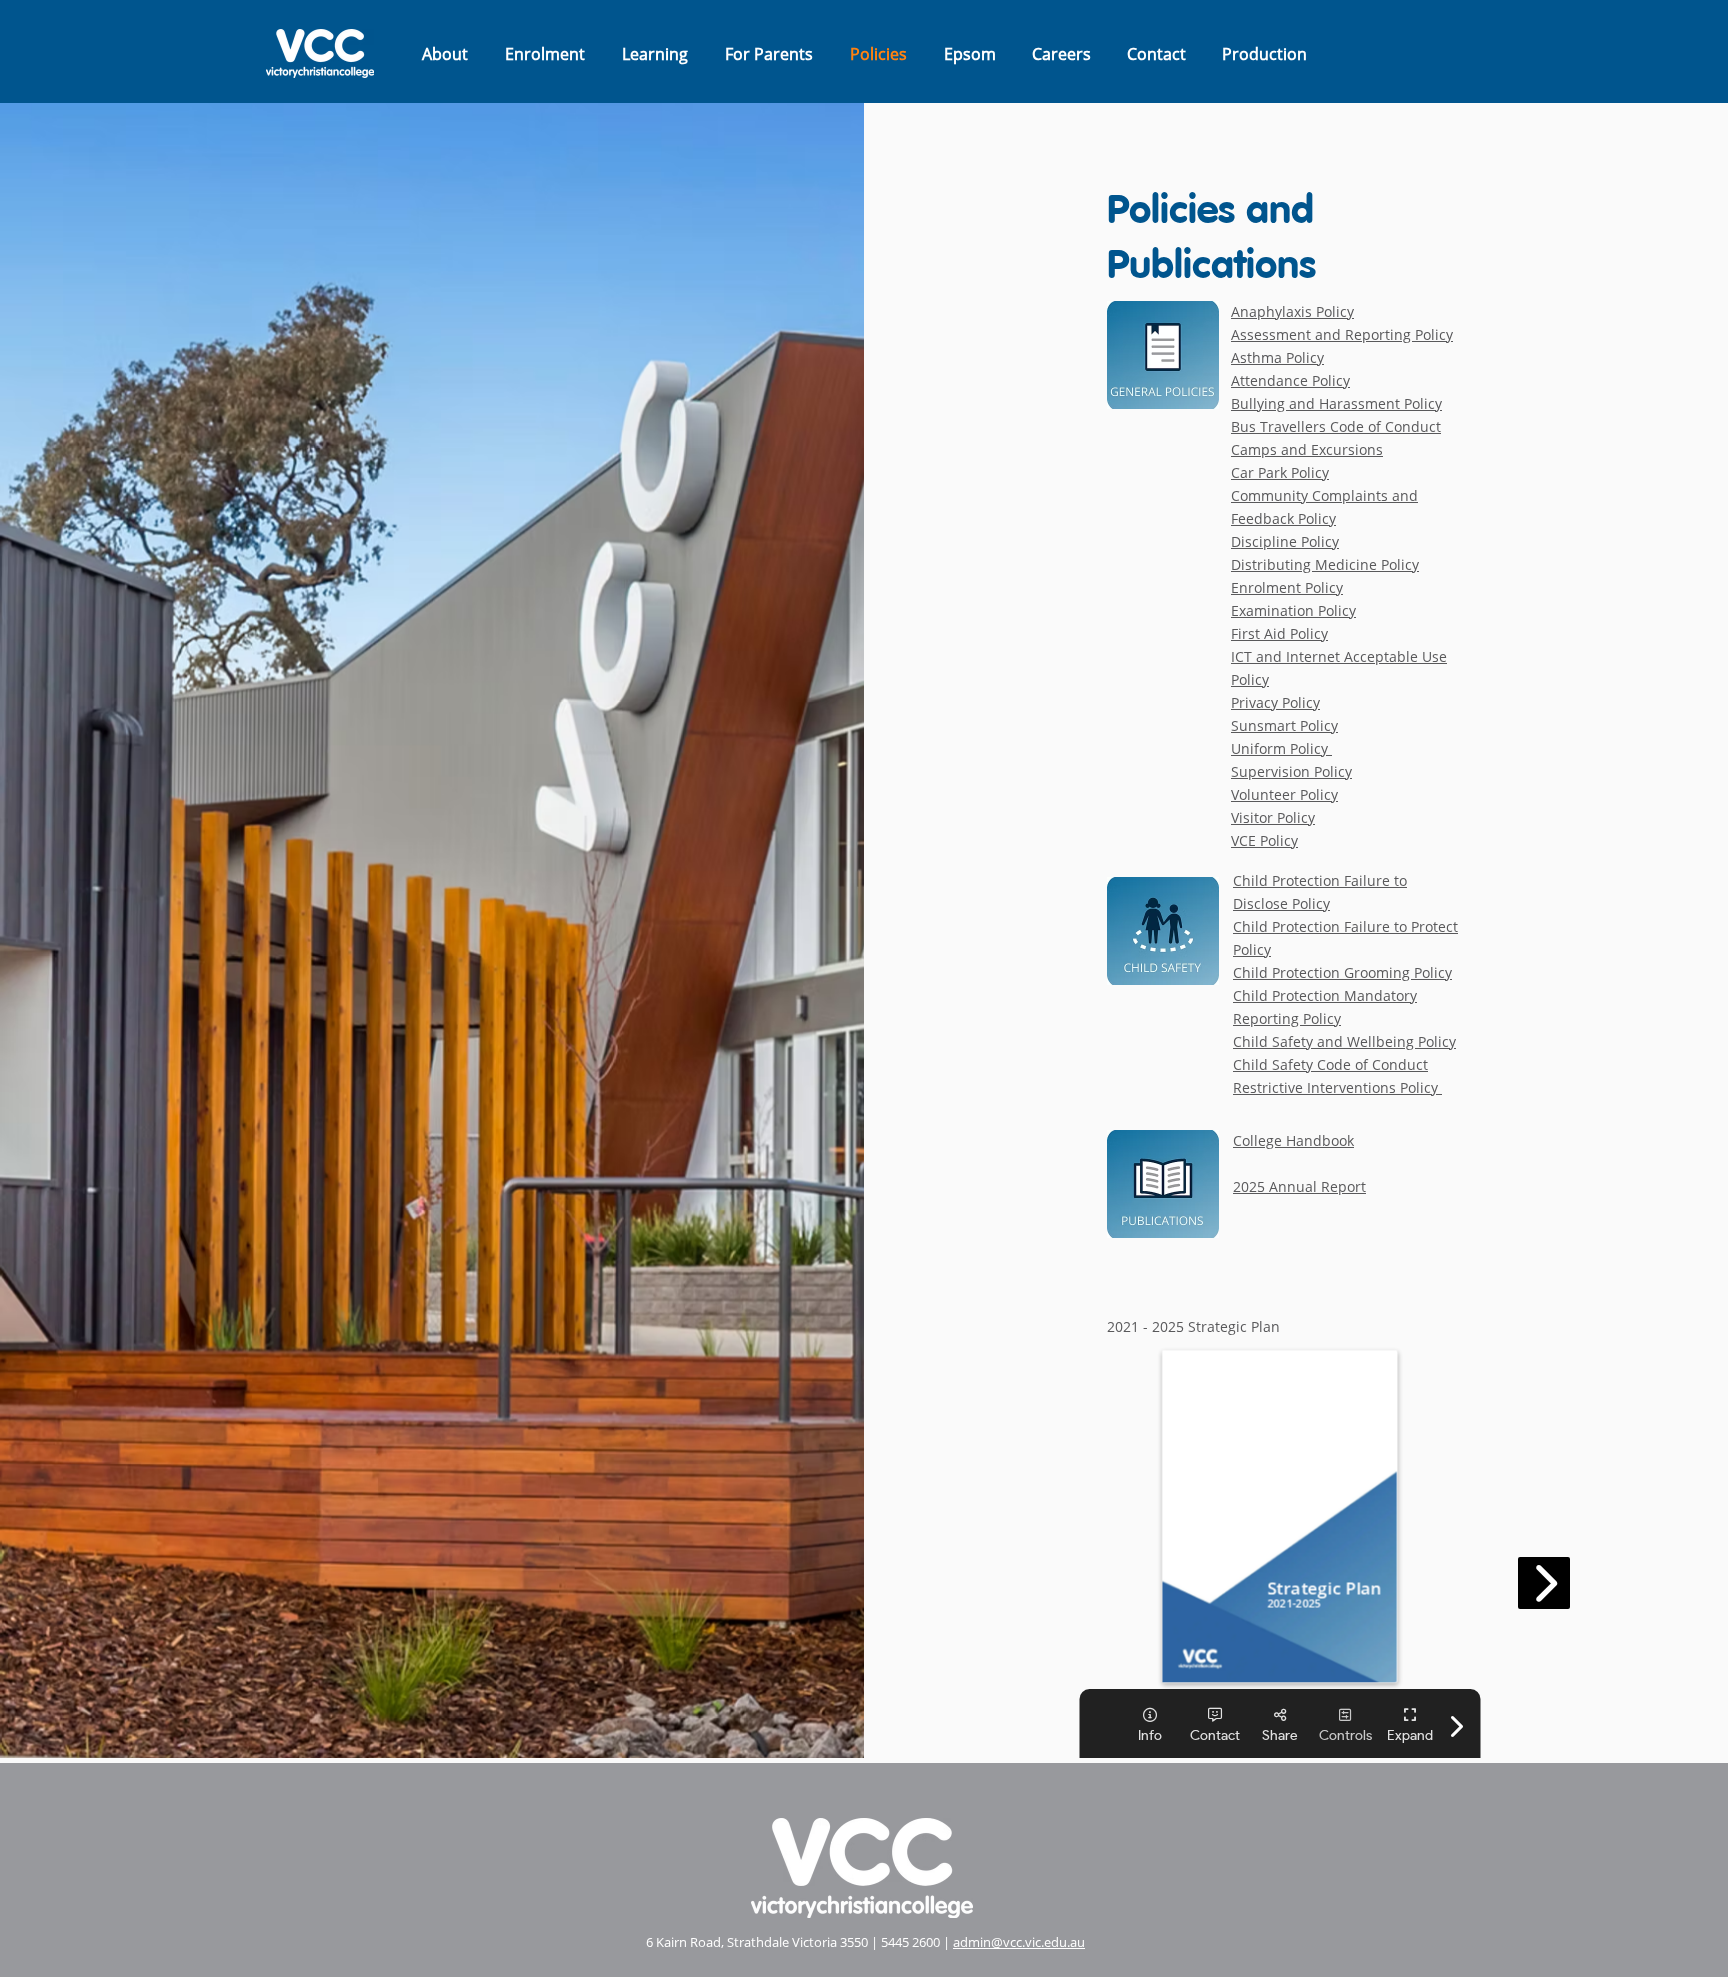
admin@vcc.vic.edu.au (1019, 1942)
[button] (444, 54)
